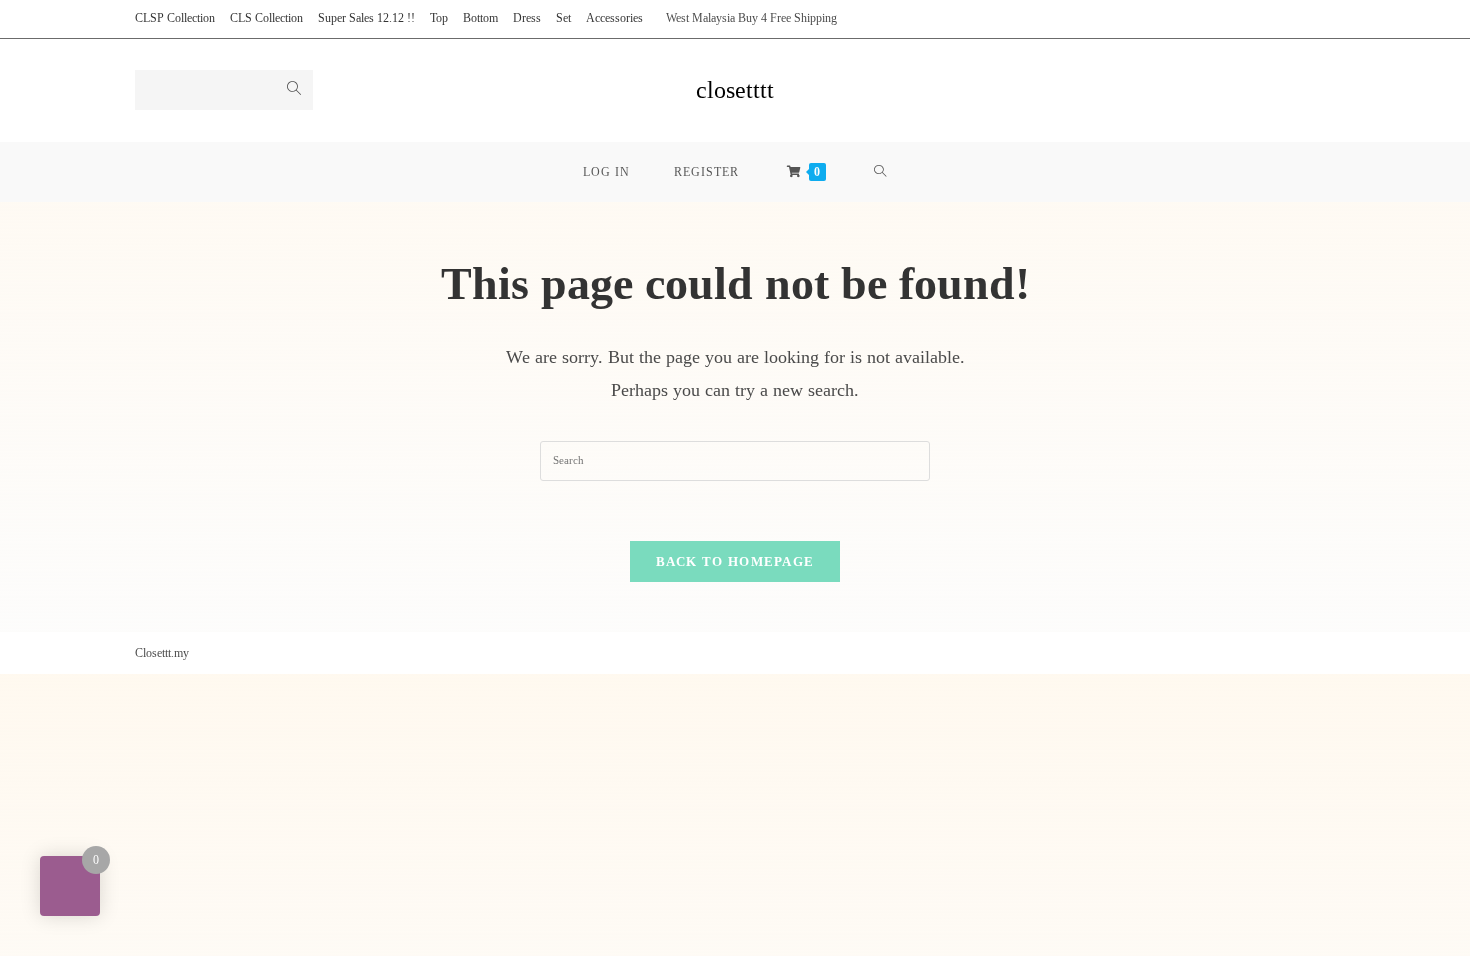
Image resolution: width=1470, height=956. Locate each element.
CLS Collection (266, 18)
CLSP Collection (175, 18)
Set (563, 18)
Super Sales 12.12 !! (366, 18)
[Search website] (880, 172)
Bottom (480, 18)
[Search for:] (735, 459)
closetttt (735, 90)
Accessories (614, 18)
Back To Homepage (735, 561)
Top (439, 18)
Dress (527, 18)
